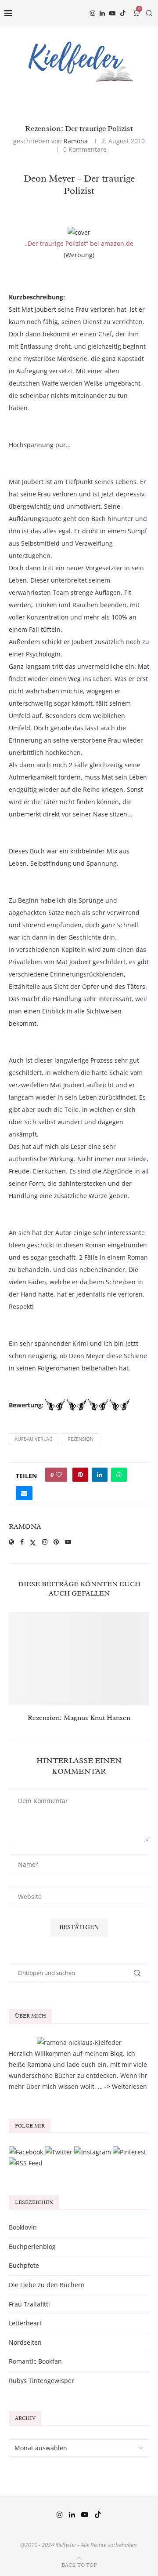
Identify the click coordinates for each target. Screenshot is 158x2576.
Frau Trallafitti (29, 2304)
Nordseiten (25, 2342)
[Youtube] (112, 13)
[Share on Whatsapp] (119, 1475)
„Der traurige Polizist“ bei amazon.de (79, 243)
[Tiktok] (123, 13)
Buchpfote (24, 2265)
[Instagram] (93, 13)
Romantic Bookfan (35, 2361)
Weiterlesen (129, 2086)
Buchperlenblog (32, 2246)
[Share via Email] (24, 1493)
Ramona (76, 141)
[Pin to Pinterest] (80, 1475)
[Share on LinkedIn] (100, 1475)
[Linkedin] (102, 13)
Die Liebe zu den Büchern (47, 2285)
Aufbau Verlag (34, 1439)
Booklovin (23, 2227)
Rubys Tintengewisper (41, 2381)
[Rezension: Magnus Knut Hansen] (79, 1659)
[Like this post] (59, 1475)
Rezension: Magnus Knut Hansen (79, 1718)
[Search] (149, 13)
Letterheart (25, 2323)
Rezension (81, 1439)
